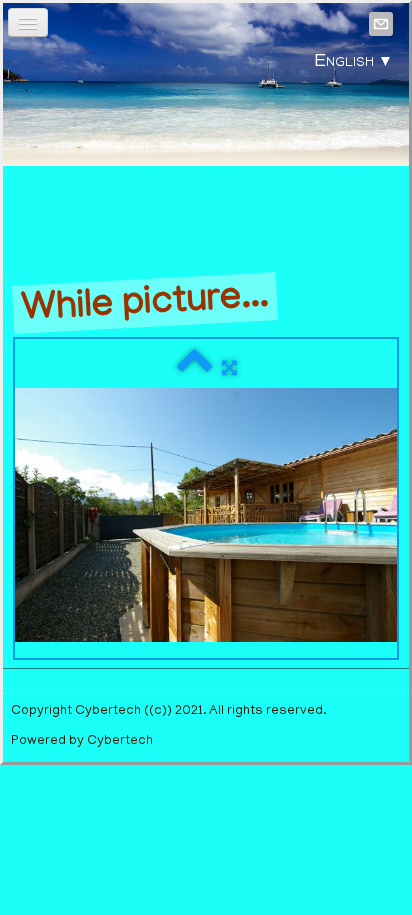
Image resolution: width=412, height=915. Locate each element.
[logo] (206, 157)
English (354, 63)
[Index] (194, 369)
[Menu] (28, 22)
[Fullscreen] (229, 369)
